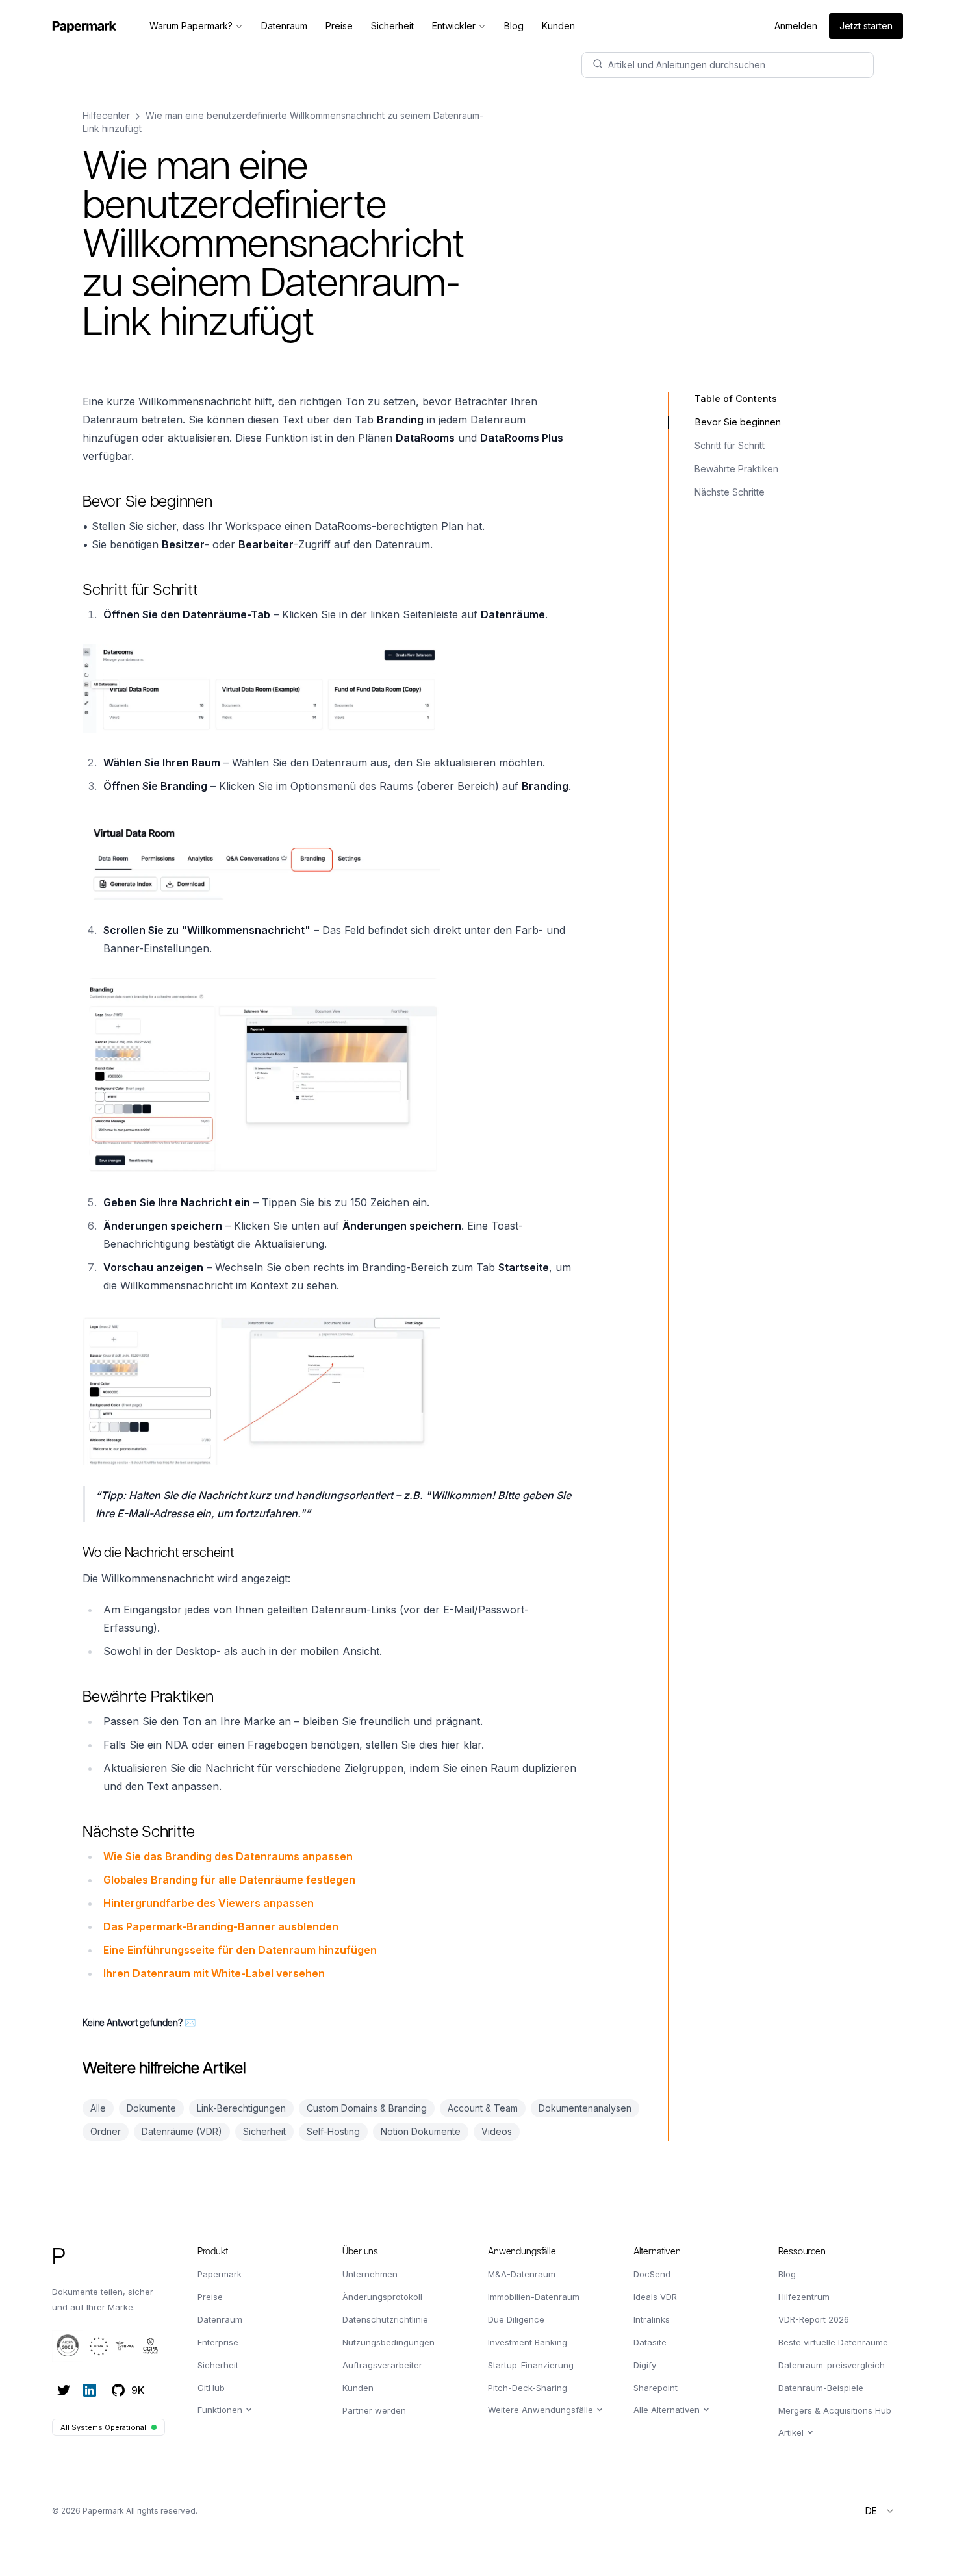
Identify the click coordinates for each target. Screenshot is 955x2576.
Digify (645, 2365)
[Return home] (84, 26)
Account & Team (483, 2108)
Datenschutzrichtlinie (385, 2319)
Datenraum (220, 2319)
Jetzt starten (866, 26)
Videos (497, 2131)
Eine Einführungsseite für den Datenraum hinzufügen (240, 1950)
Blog (787, 2274)
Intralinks (652, 2319)
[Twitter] (64, 2390)
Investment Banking (528, 2342)
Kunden (358, 2388)
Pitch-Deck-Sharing (528, 2388)
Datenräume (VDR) (182, 2131)
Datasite (650, 2342)
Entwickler (454, 26)
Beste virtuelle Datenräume (833, 2342)
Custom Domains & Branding (367, 2108)
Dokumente (151, 2108)
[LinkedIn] (90, 2390)
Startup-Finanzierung (531, 2365)
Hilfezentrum (804, 2297)
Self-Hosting (333, 2131)
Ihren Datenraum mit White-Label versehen (214, 1973)
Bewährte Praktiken (736, 469)
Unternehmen (370, 2274)
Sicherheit (264, 2131)
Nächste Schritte (730, 492)
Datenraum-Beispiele (821, 2388)
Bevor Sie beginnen (738, 422)
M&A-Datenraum (522, 2274)
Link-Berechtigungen (241, 2108)
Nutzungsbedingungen (388, 2342)
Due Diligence (516, 2319)
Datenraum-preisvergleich (832, 2365)
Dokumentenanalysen (585, 2108)
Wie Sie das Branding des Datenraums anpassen (228, 1856)
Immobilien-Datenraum (534, 2297)
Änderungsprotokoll (382, 2297)
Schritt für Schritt (730, 445)
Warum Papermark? (191, 26)
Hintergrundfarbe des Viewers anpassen (209, 1903)
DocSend (652, 2274)
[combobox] (880, 2511)
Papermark (220, 2274)
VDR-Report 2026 (814, 2319)
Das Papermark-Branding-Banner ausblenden (221, 1926)
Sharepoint (656, 2388)
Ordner (106, 2131)
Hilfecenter (106, 115)
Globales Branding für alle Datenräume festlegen (229, 1880)
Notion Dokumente (421, 2131)
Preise (210, 2297)
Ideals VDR (655, 2297)
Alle (98, 2108)
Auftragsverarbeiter (382, 2365)
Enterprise (218, 2342)
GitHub (211, 2388)
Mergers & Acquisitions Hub (835, 2410)
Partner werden (374, 2410)
